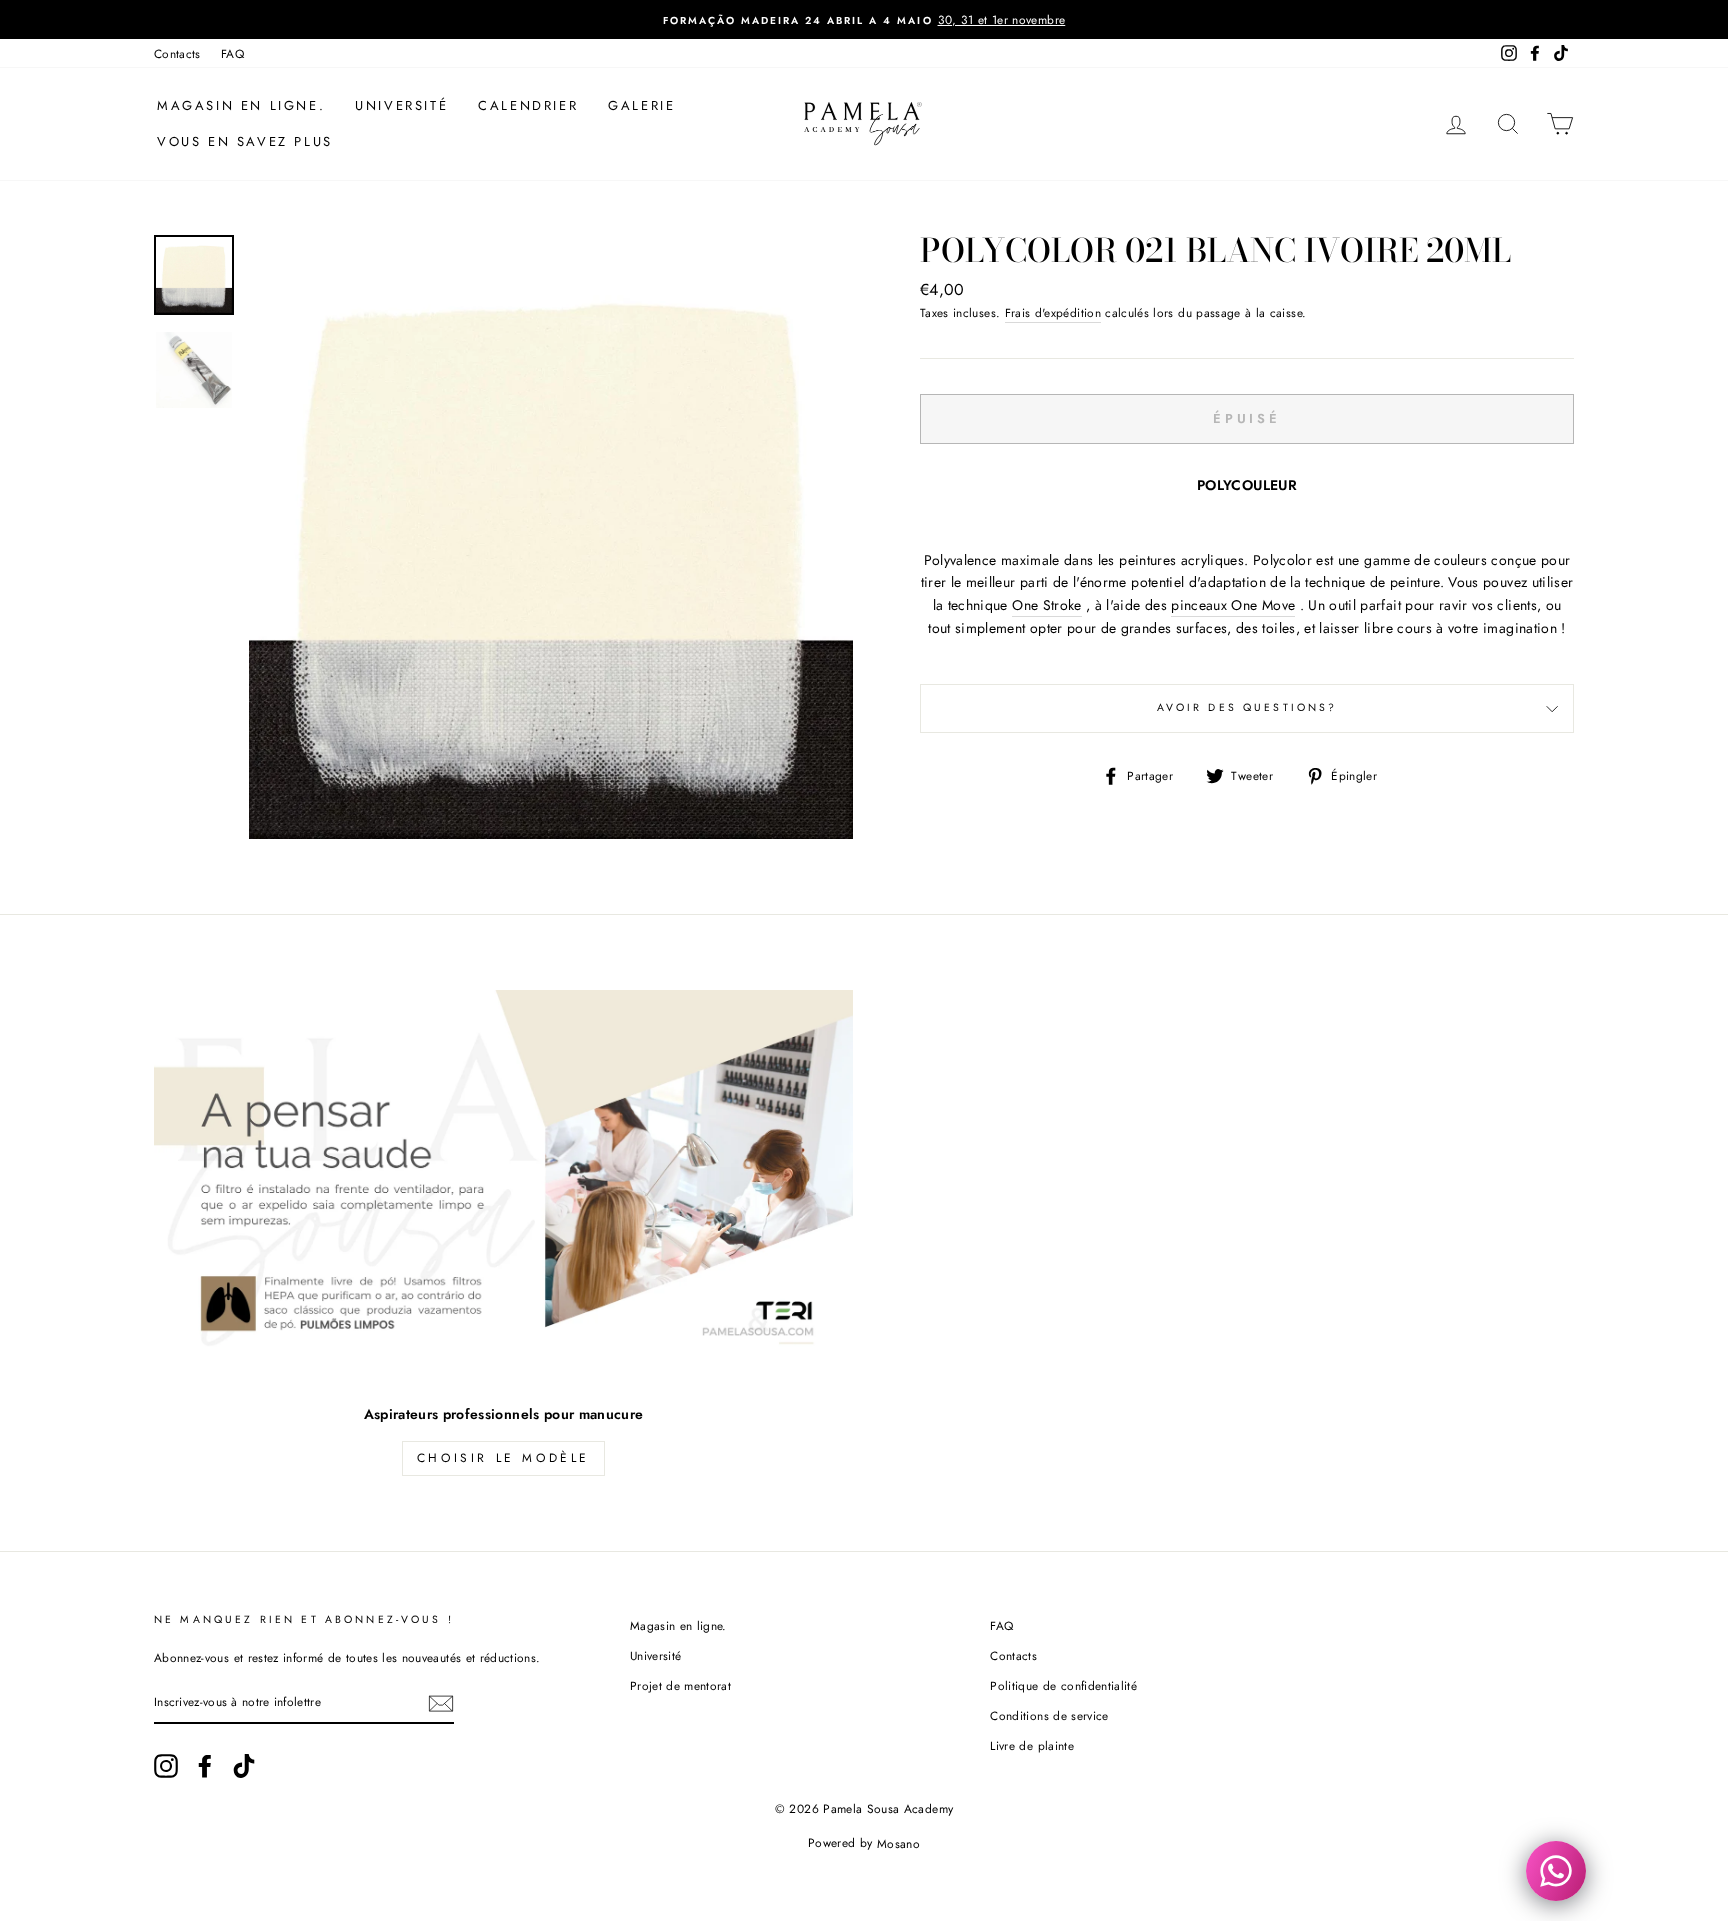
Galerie (641, 105)
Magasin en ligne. (241, 105)
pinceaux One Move (1233, 605)
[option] (864, 19)
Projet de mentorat (680, 1685)
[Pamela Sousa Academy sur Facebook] (205, 1766)
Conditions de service (1049, 1715)
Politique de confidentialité (1063, 1685)
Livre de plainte (1032, 1745)
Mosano (898, 1843)
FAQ (232, 53)
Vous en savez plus (245, 141)
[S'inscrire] (441, 1703)
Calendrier (528, 105)
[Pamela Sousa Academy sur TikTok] (244, 1766)
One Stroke (1047, 605)
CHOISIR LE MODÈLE (503, 1458)
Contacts (177, 53)
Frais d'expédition (1053, 312)
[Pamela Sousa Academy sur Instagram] (166, 1766)
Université (401, 105)
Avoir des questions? (1247, 707)
